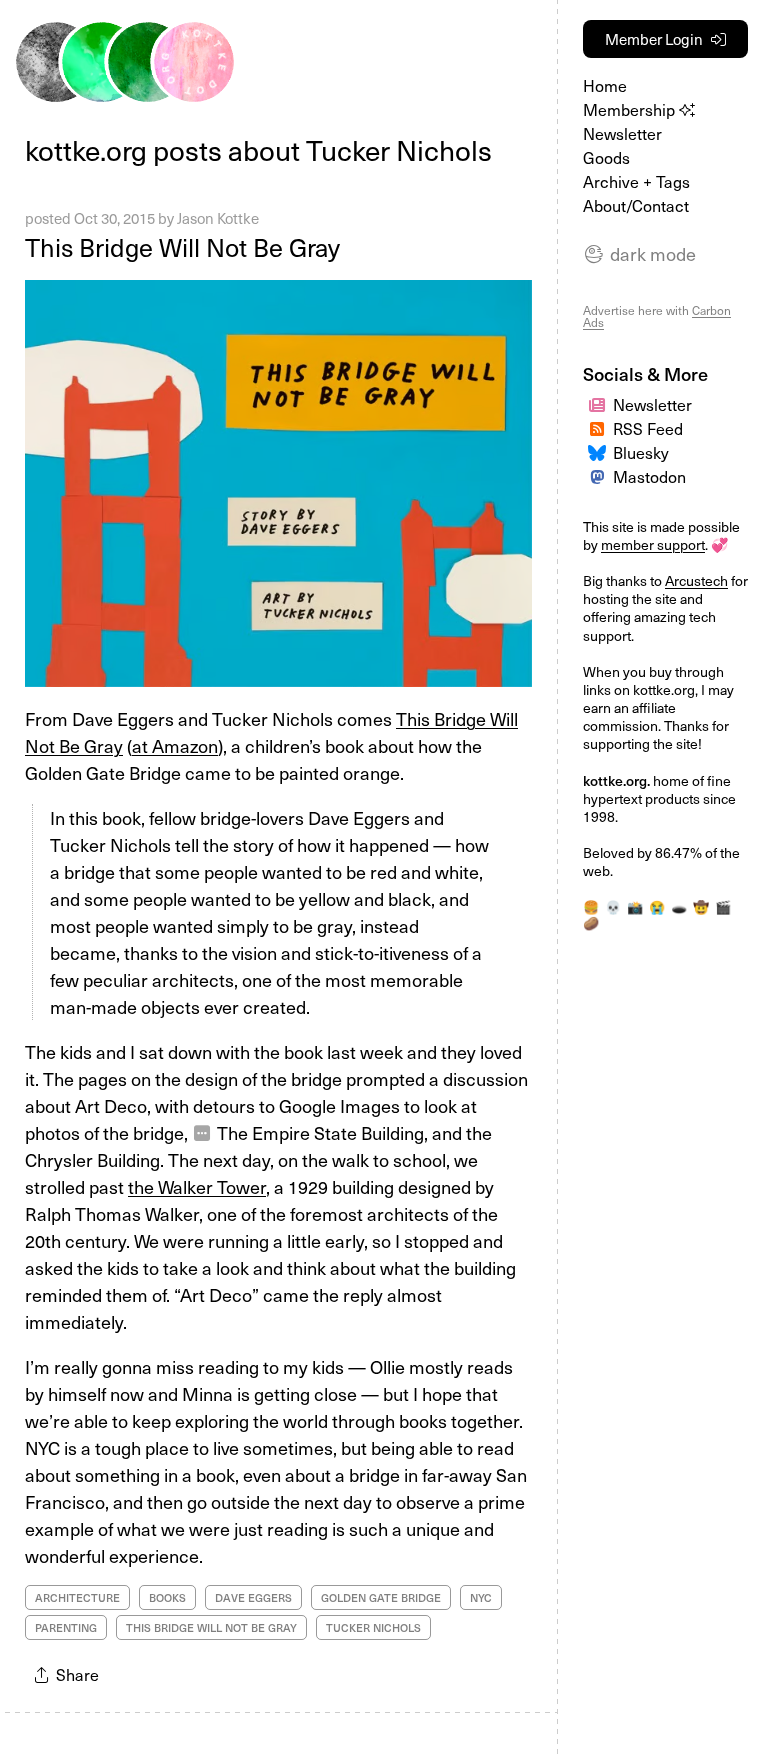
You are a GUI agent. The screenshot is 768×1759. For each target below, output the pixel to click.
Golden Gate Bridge (381, 1597)
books (167, 1597)
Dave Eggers (253, 1597)
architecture (77, 1597)
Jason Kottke (218, 218)
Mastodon (649, 476)
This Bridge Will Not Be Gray (182, 247)
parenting (66, 1627)
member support (653, 544)
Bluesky (641, 452)
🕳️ (679, 906)
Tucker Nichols (373, 1627)
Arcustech (696, 580)
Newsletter (622, 133)
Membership (631, 109)
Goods (606, 157)
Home (605, 85)
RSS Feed (648, 428)
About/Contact (636, 205)
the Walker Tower (197, 1186)
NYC (481, 1597)
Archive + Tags (636, 181)
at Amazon (175, 745)
